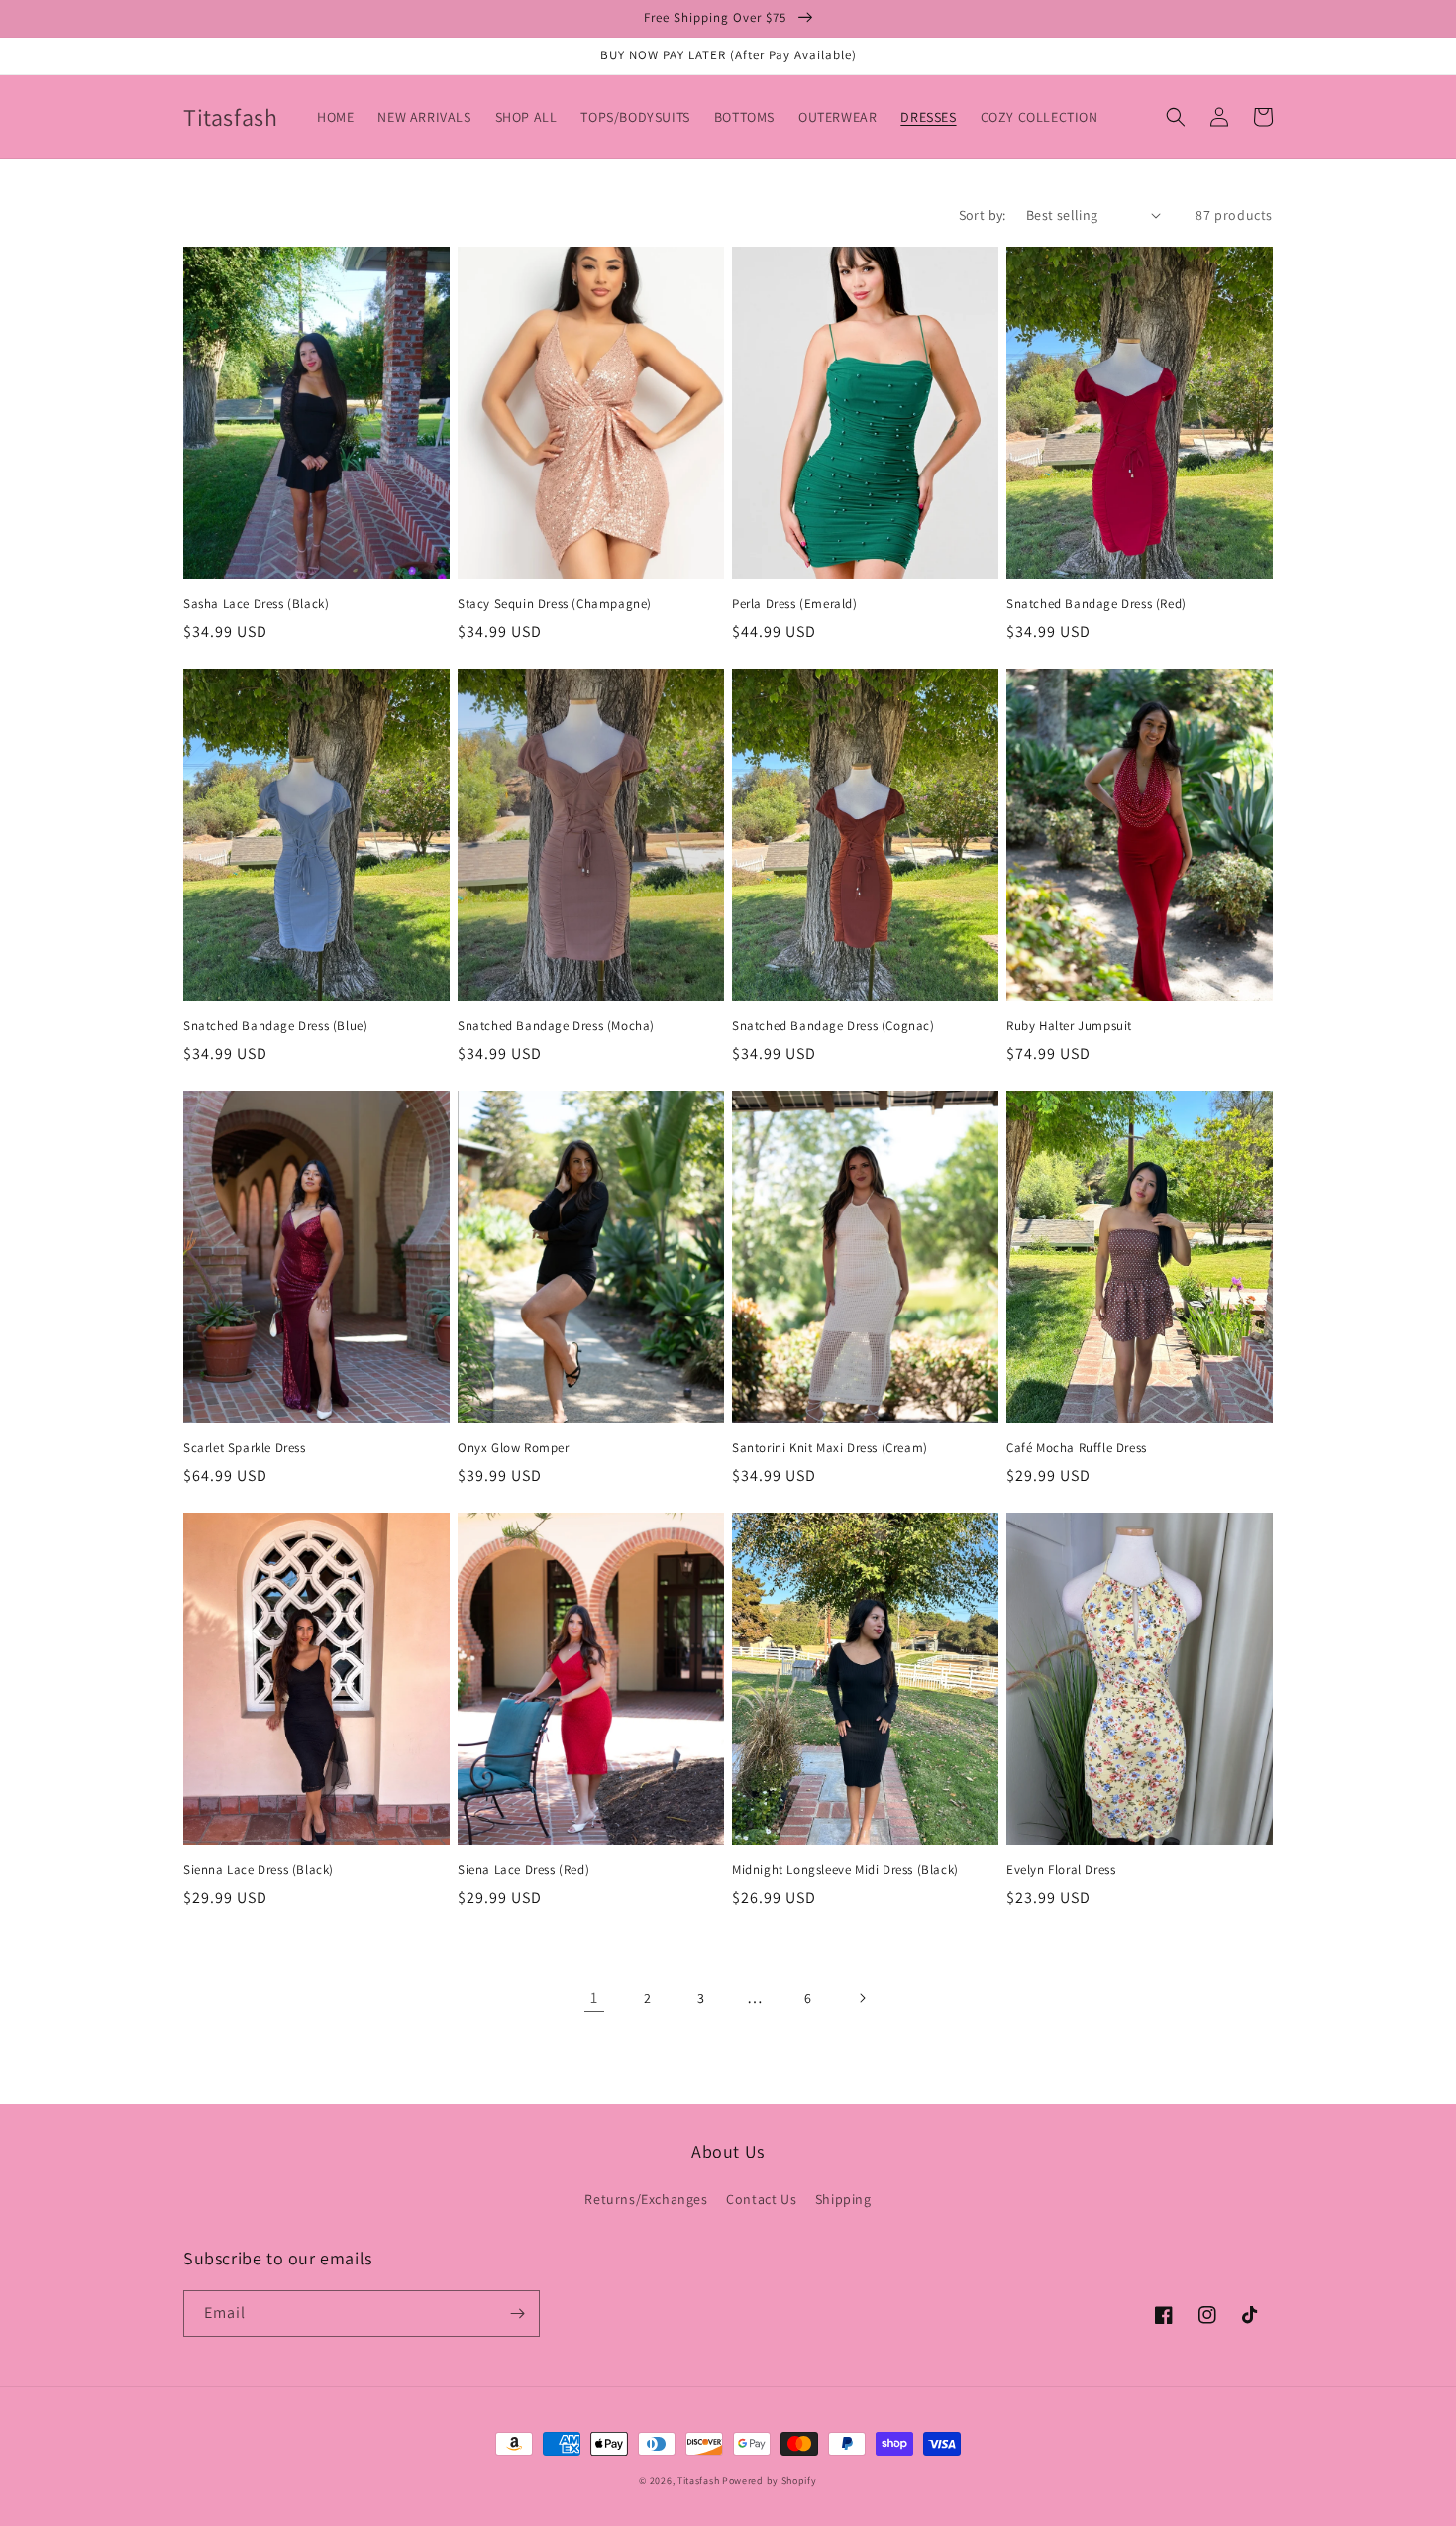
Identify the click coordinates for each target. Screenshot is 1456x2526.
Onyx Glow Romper (514, 1448)
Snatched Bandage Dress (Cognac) (833, 1026)
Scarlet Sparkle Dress (245, 1448)
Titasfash (698, 2481)
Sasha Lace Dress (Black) (256, 604)
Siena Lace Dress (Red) (523, 1870)
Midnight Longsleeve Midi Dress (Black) (845, 1870)
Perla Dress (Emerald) (795, 604)
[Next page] (862, 1998)
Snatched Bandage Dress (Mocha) (556, 1026)
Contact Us (761, 2199)
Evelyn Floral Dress (1061, 1870)
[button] (1176, 117)
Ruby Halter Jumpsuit (1069, 1026)
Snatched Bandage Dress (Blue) (275, 1026)
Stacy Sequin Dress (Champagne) (555, 604)
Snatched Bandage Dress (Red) (1096, 604)
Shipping (843, 2199)
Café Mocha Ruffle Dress (1077, 1448)
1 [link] (594, 1998)
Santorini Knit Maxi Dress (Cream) (830, 1448)
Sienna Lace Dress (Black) (259, 1870)
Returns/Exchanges (646, 2199)
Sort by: (983, 215)
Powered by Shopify (770, 2481)
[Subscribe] (517, 2314)
